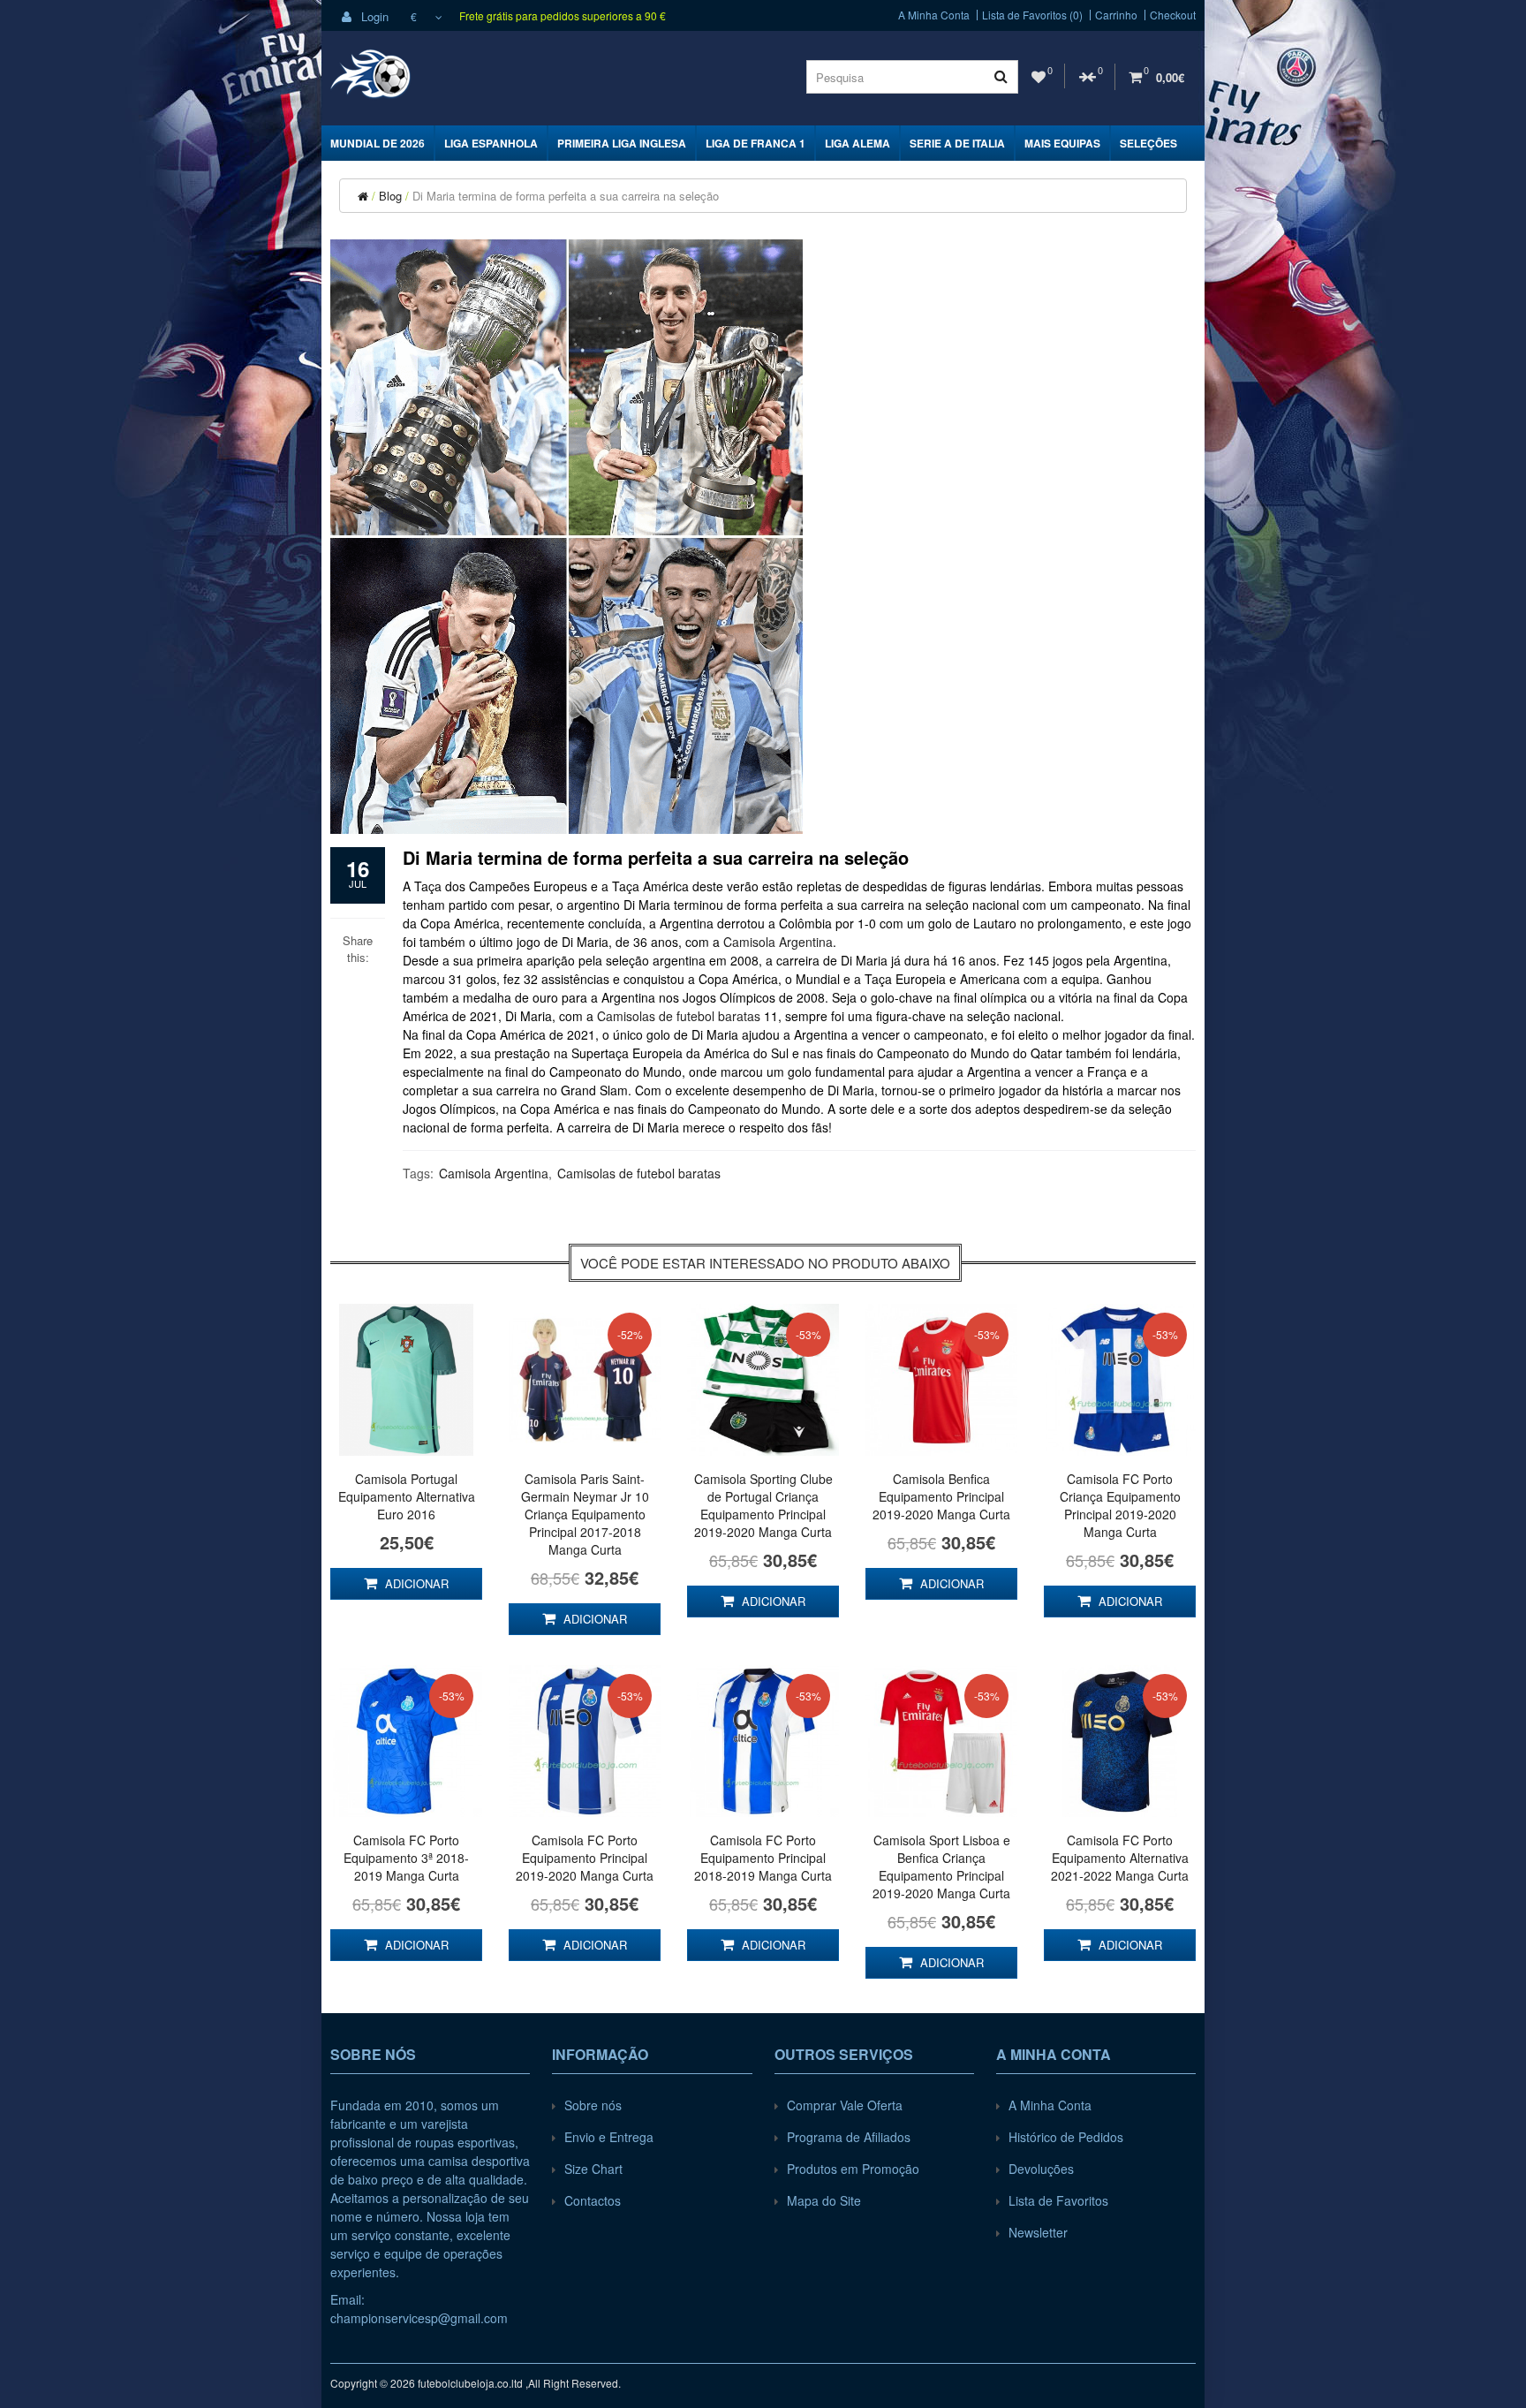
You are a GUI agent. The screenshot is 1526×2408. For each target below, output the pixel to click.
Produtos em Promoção (853, 2169)
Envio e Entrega (609, 2137)
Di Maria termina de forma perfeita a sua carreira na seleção (566, 196)
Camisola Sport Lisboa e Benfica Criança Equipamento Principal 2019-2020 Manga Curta (941, 1867)
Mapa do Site (824, 2200)
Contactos (593, 2200)
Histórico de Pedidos (1066, 2137)
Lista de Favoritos (1058, 2200)
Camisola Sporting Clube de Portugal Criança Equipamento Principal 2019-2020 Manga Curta (763, 1505)
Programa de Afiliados (849, 2137)
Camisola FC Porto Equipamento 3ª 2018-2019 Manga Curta (406, 1858)
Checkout (1173, 15)
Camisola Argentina (778, 942)
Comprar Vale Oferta (845, 2105)
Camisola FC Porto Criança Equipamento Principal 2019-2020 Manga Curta (1120, 1505)
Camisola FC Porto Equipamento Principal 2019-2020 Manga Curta (585, 1858)
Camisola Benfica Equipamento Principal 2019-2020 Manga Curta (941, 1496)
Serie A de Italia (957, 143)
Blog (390, 196)
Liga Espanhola (491, 143)
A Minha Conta (934, 15)
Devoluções (1041, 2169)
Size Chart (593, 2169)
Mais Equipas (1062, 143)
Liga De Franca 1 (755, 143)
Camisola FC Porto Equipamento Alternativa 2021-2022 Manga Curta (1120, 1858)
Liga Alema (857, 143)
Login (373, 16)
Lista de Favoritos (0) (1032, 15)
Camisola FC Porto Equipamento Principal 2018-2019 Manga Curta (763, 1858)
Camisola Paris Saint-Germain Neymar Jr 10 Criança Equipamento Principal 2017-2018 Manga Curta (585, 1514)
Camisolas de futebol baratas (679, 1016)
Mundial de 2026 (378, 143)
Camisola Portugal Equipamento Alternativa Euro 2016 (407, 1496)
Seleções (1148, 143)
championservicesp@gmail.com (419, 2318)
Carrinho (1116, 15)
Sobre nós (593, 2105)
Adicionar (415, 1583)
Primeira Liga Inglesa (622, 143)
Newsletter (1038, 2232)
